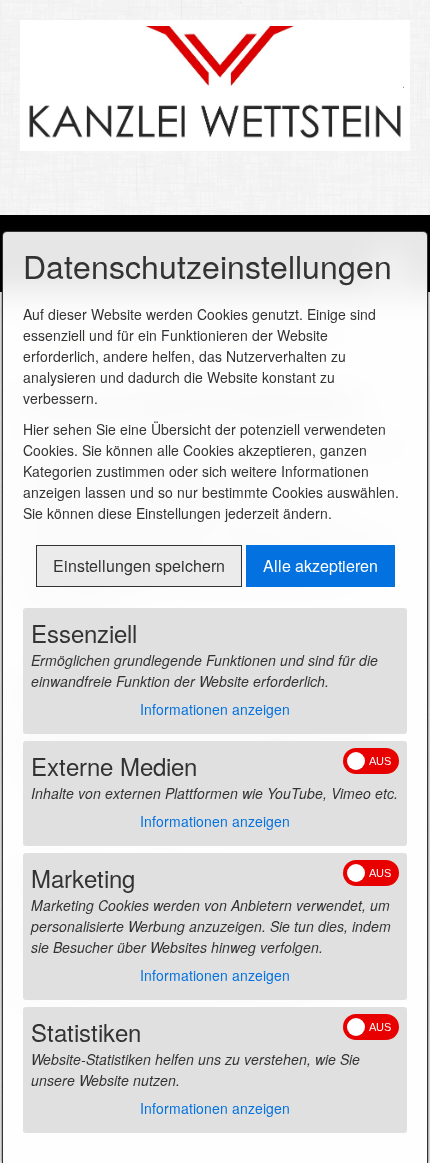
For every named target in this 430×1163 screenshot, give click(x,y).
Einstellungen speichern (139, 565)
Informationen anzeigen (215, 709)
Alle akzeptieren (320, 565)
